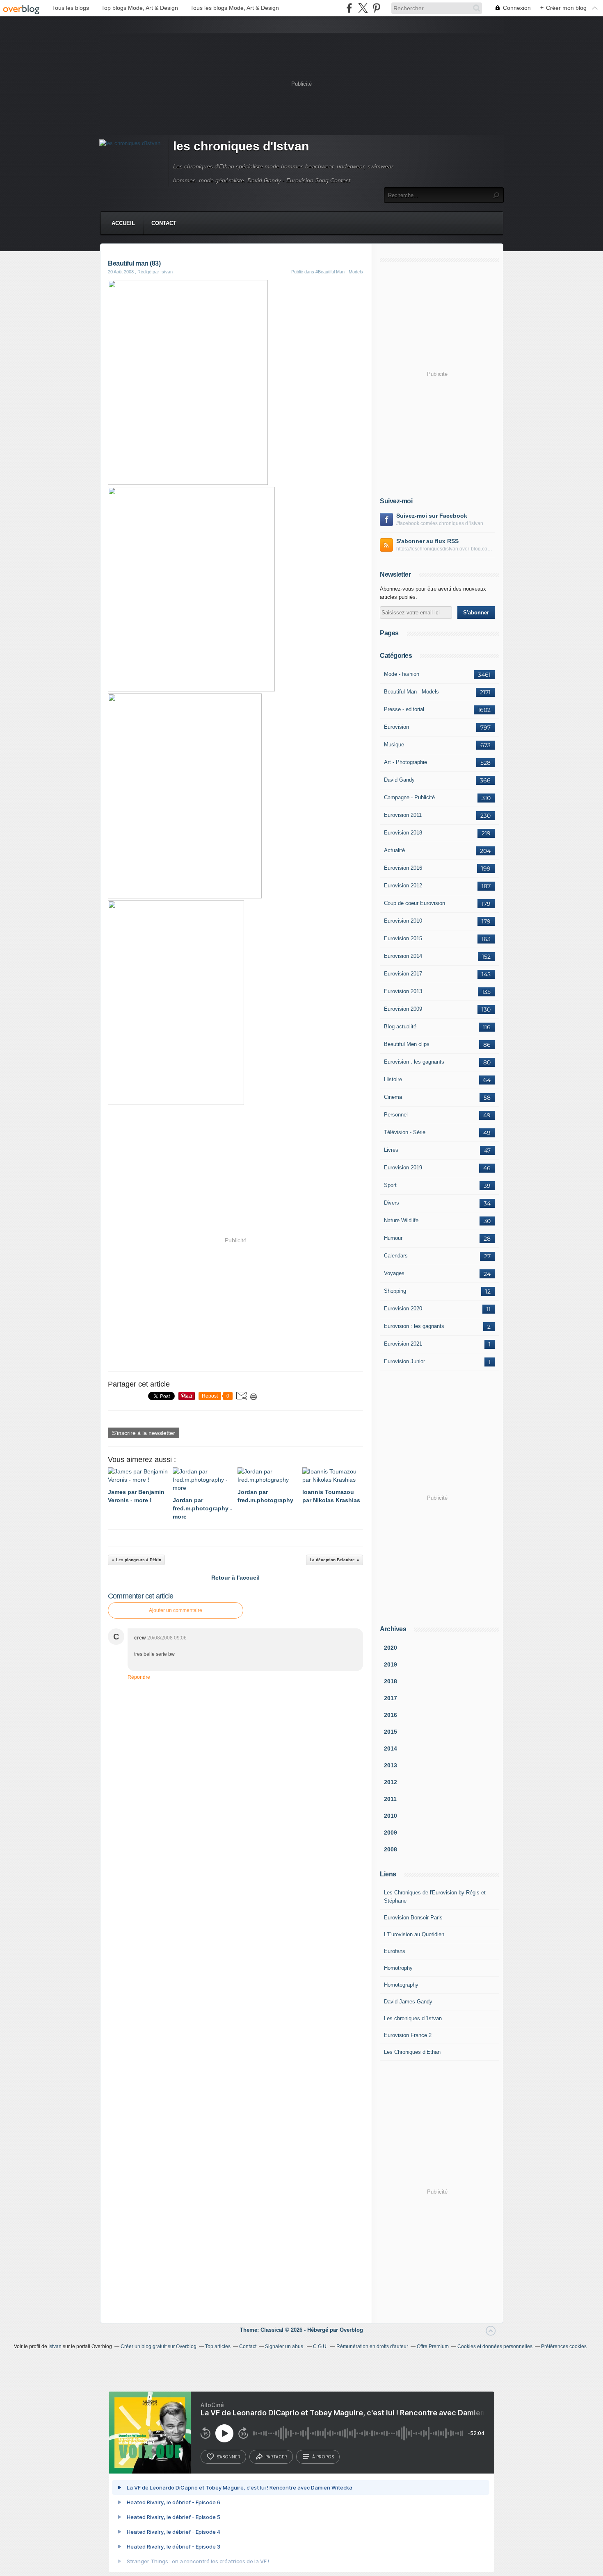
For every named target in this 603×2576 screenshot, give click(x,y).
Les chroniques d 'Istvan (413, 2018)
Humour (393, 1238)
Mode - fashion (402, 674)
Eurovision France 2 (408, 2035)
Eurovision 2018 (403, 833)
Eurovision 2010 (403, 921)
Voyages (394, 1273)
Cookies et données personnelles (495, 2346)
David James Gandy (408, 2002)
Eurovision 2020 (403, 1308)
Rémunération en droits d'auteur (372, 2346)
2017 (391, 1698)
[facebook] (349, 8)
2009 (391, 1833)
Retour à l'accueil (235, 1578)
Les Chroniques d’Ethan (412, 2052)
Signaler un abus (285, 2346)
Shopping (395, 1291)
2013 (391, 1765)
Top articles (218, 2346)
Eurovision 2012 (403, 886)
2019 (391, 1664)
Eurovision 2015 (403, 938)
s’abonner (228, 2457)
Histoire (393, 1079)
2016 (391, 1715)
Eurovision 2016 (403, 868)
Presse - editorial (404, 709)
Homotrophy (398, 1968)
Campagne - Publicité (409, 797)
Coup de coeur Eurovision (415, 903)
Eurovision (396, 727)
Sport (390, 1185)
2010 (391, 1816)
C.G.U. (320, 2346)
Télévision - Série (405, 1132)
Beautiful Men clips (407, 1044)
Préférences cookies (564, 2346)
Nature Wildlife (401, 1220)
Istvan (55, 2346)
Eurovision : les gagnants (414, 1062)
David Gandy (399, 780)
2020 (391, 1648)
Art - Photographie (405, 762)
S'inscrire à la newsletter (144, 1433)
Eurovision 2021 (403, 1344)
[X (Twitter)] (363, 8)
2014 (391, 1748)
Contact (164, 223)
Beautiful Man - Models (411, 692)
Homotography (401, 1985)
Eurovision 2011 (403, 815)
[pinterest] (376, 8)
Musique (394, 745)
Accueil (123, 223)
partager (276, 2457)
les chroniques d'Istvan (241, 146)
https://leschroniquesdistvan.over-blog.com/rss (445, 549)
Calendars (396, 1256)
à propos (323, 2457)
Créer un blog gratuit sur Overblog (159, 2346)
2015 (391, 1732)
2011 (390, 1799)
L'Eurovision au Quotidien (414, 1934)
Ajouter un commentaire (176, 1610)
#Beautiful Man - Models (339, 272)
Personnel (396, 1115)
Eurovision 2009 (403, 1009)
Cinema (393, 1097)
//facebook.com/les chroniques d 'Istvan (440, 523)
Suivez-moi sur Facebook (432, 516)
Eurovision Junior (404, 1361)
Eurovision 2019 (403, 1167)
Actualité (394, 850)
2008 (391, 1849)
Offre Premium (433, 2346)
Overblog (351, 2330)
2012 (391, 1782)
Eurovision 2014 (403, 956)
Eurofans (395, 1951)
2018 (391, 1681)
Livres (391, 1150)
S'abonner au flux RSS (427, 541)
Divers (392, 1203)
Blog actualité (400, 1027)
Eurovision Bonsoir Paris (413, 1918)
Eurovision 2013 (403, 991)
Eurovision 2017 (403, 974)
